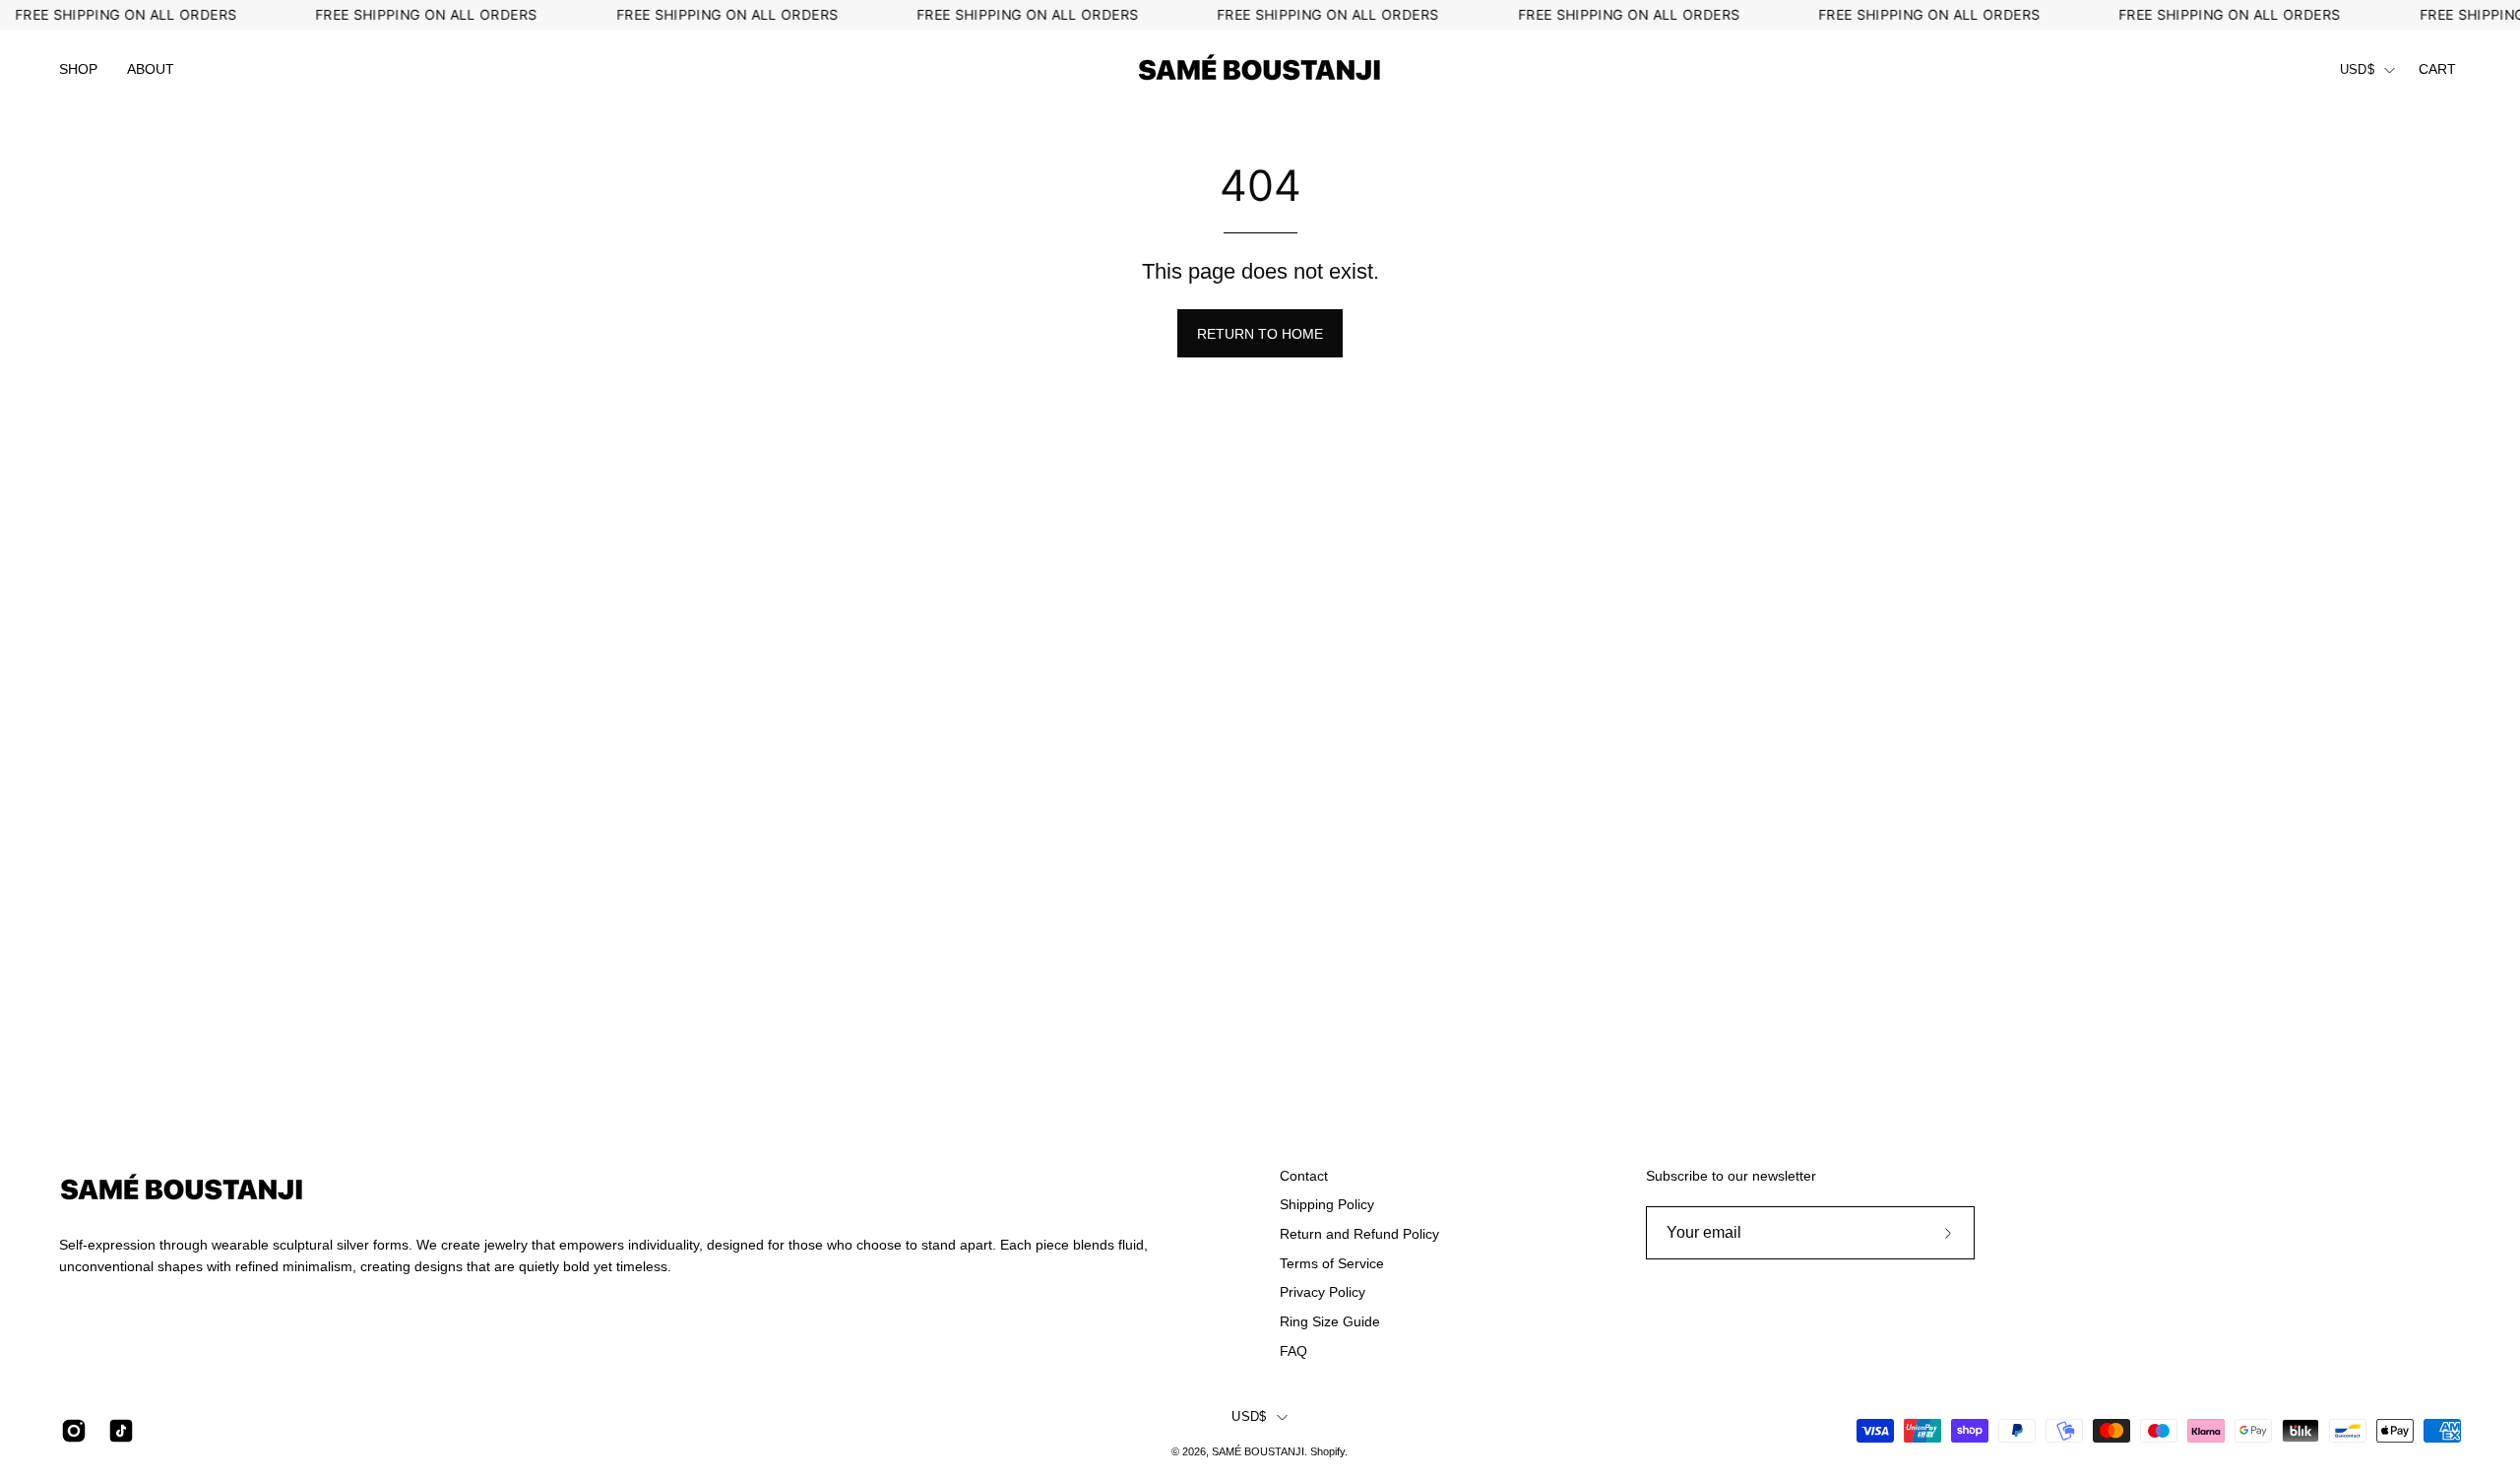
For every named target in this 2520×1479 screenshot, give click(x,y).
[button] (78, 70)
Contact (1304, 1176)
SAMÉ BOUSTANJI (1258, 1451)
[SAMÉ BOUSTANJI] (1260, 70)
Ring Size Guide (1330, 1321)
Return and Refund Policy (1359, 1234)
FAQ (1293, 1351)
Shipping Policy (1327, 1204)
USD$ (2357, 70)
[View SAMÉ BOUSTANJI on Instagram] (70, 1431)
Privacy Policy (1323, 1292)
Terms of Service (1332, 1263)
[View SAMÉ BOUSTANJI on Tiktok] (117, 1431)
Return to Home (1260, 334)
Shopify (1327, 1451)
